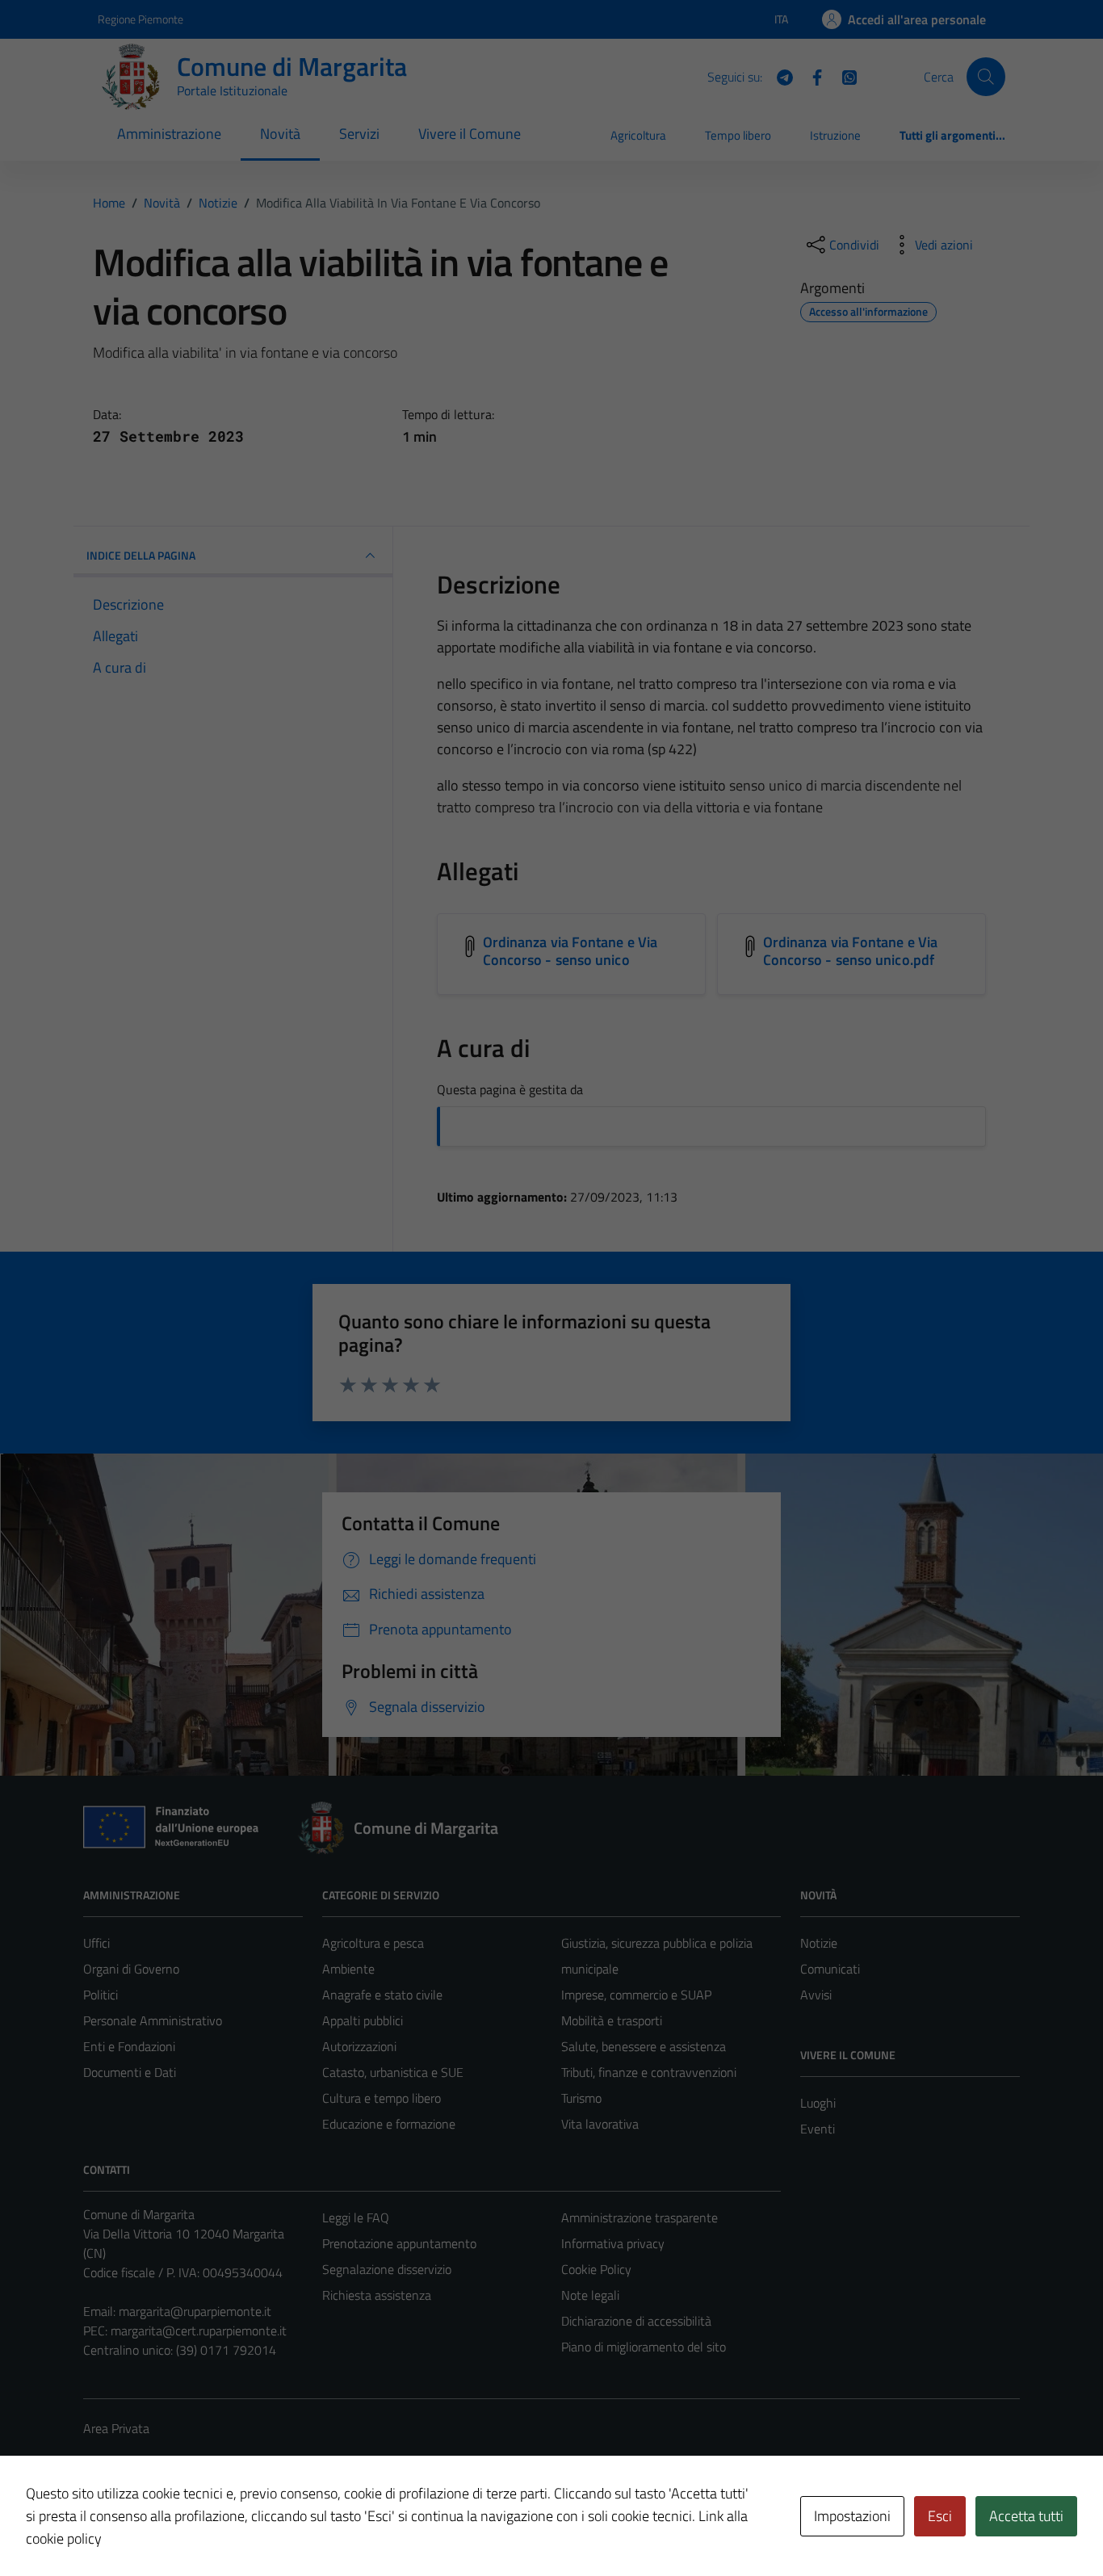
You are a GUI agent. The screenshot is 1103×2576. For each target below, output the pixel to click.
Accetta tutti (1026, 2516)
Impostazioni (852, 2516)
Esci (940, 2516)
